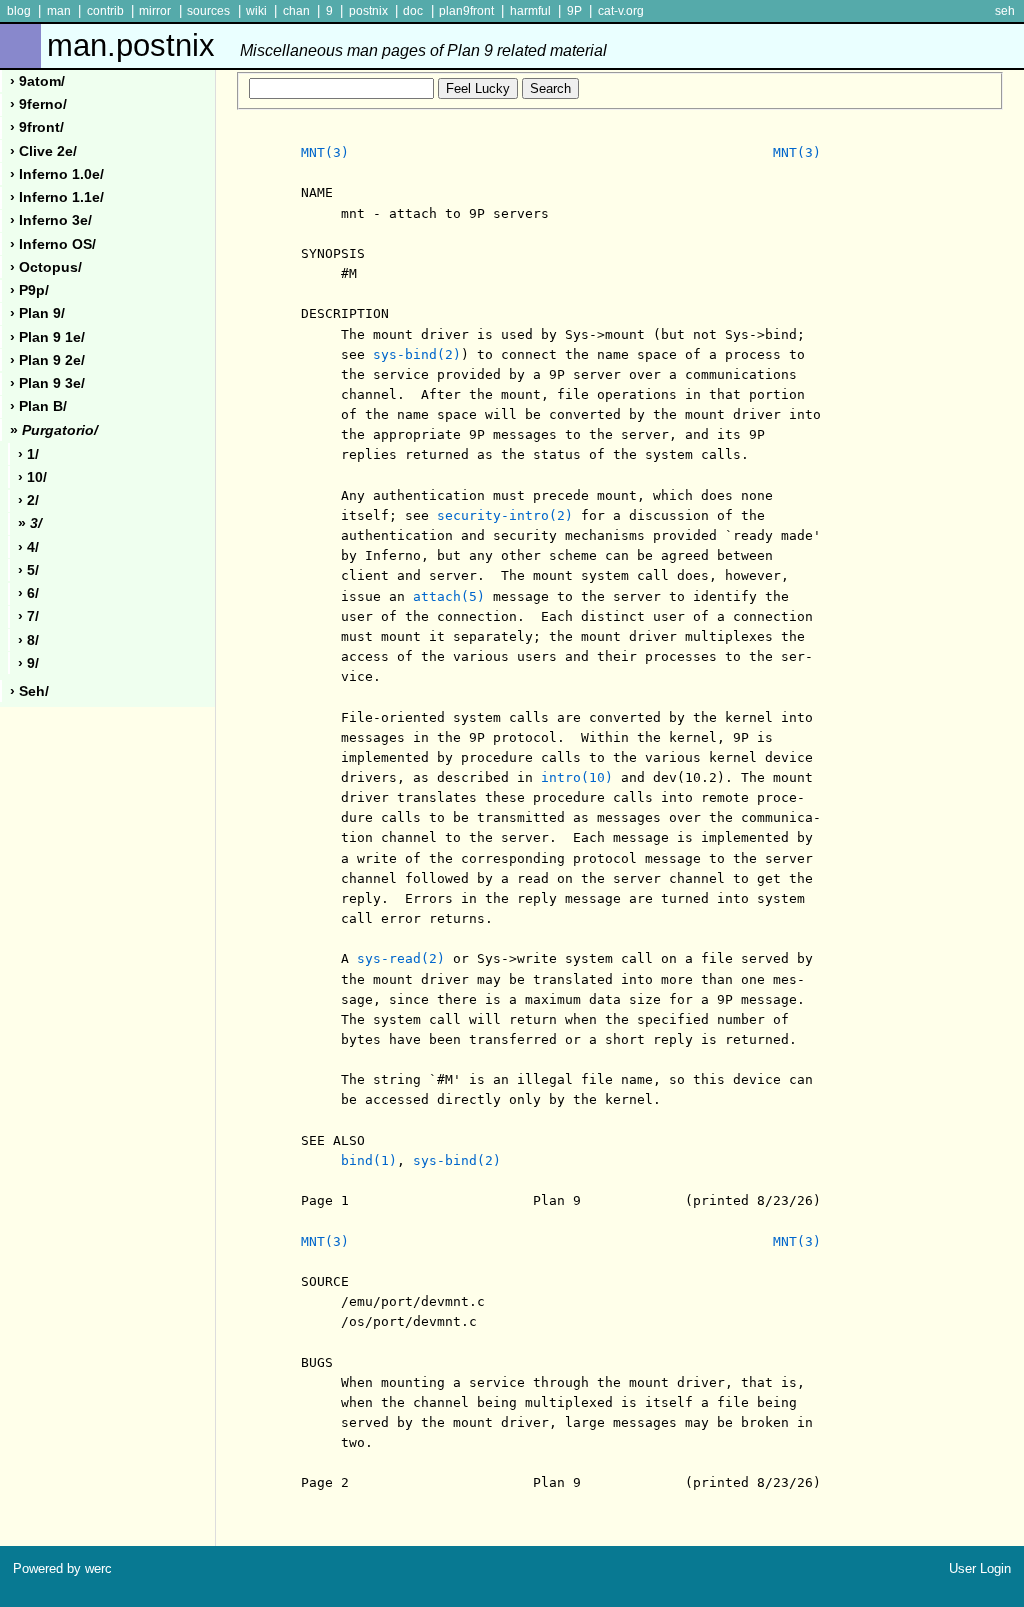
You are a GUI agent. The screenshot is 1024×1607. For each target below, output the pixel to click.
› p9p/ (29, 290)
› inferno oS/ (53, 244)
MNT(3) (325, 152)
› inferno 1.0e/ (57, 174)
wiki (256, 11)
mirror (155, 11)
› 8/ (28, 640)
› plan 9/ (37, 313)
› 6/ (28, 593)
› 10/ (32, 477)
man (59, 11)
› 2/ (28, 500)
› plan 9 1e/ (47, 337)
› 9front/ (37, 127)
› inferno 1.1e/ (57, 197)
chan (296, 11)
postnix (368, 11)
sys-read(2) (401, 958)
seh (1005, 11)
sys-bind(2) (417, 354)
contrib (105, 11)
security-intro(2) (505, 515)
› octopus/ (46, 267)
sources (208, 11)
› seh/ (29, 691)
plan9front (466, 11)
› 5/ (28, 570)
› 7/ (28, 616)
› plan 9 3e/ (47, 383)
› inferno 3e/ (51, 220)
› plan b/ (38, 406)
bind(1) (369, 1160)
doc (413, 11)
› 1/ (28, 454)
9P (574, 11)
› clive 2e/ (43, 151)
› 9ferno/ (38, 104)
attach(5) (449, 596)
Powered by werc (62, 1568)
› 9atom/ (37, 81)
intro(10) (577, 777)
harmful (530, 11)
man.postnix (327, 45)
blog (19, 11)
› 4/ (28, 547)
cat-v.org (621, 11)
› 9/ (28, 663)
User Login (980, 1568)
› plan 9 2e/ (47, 360)
